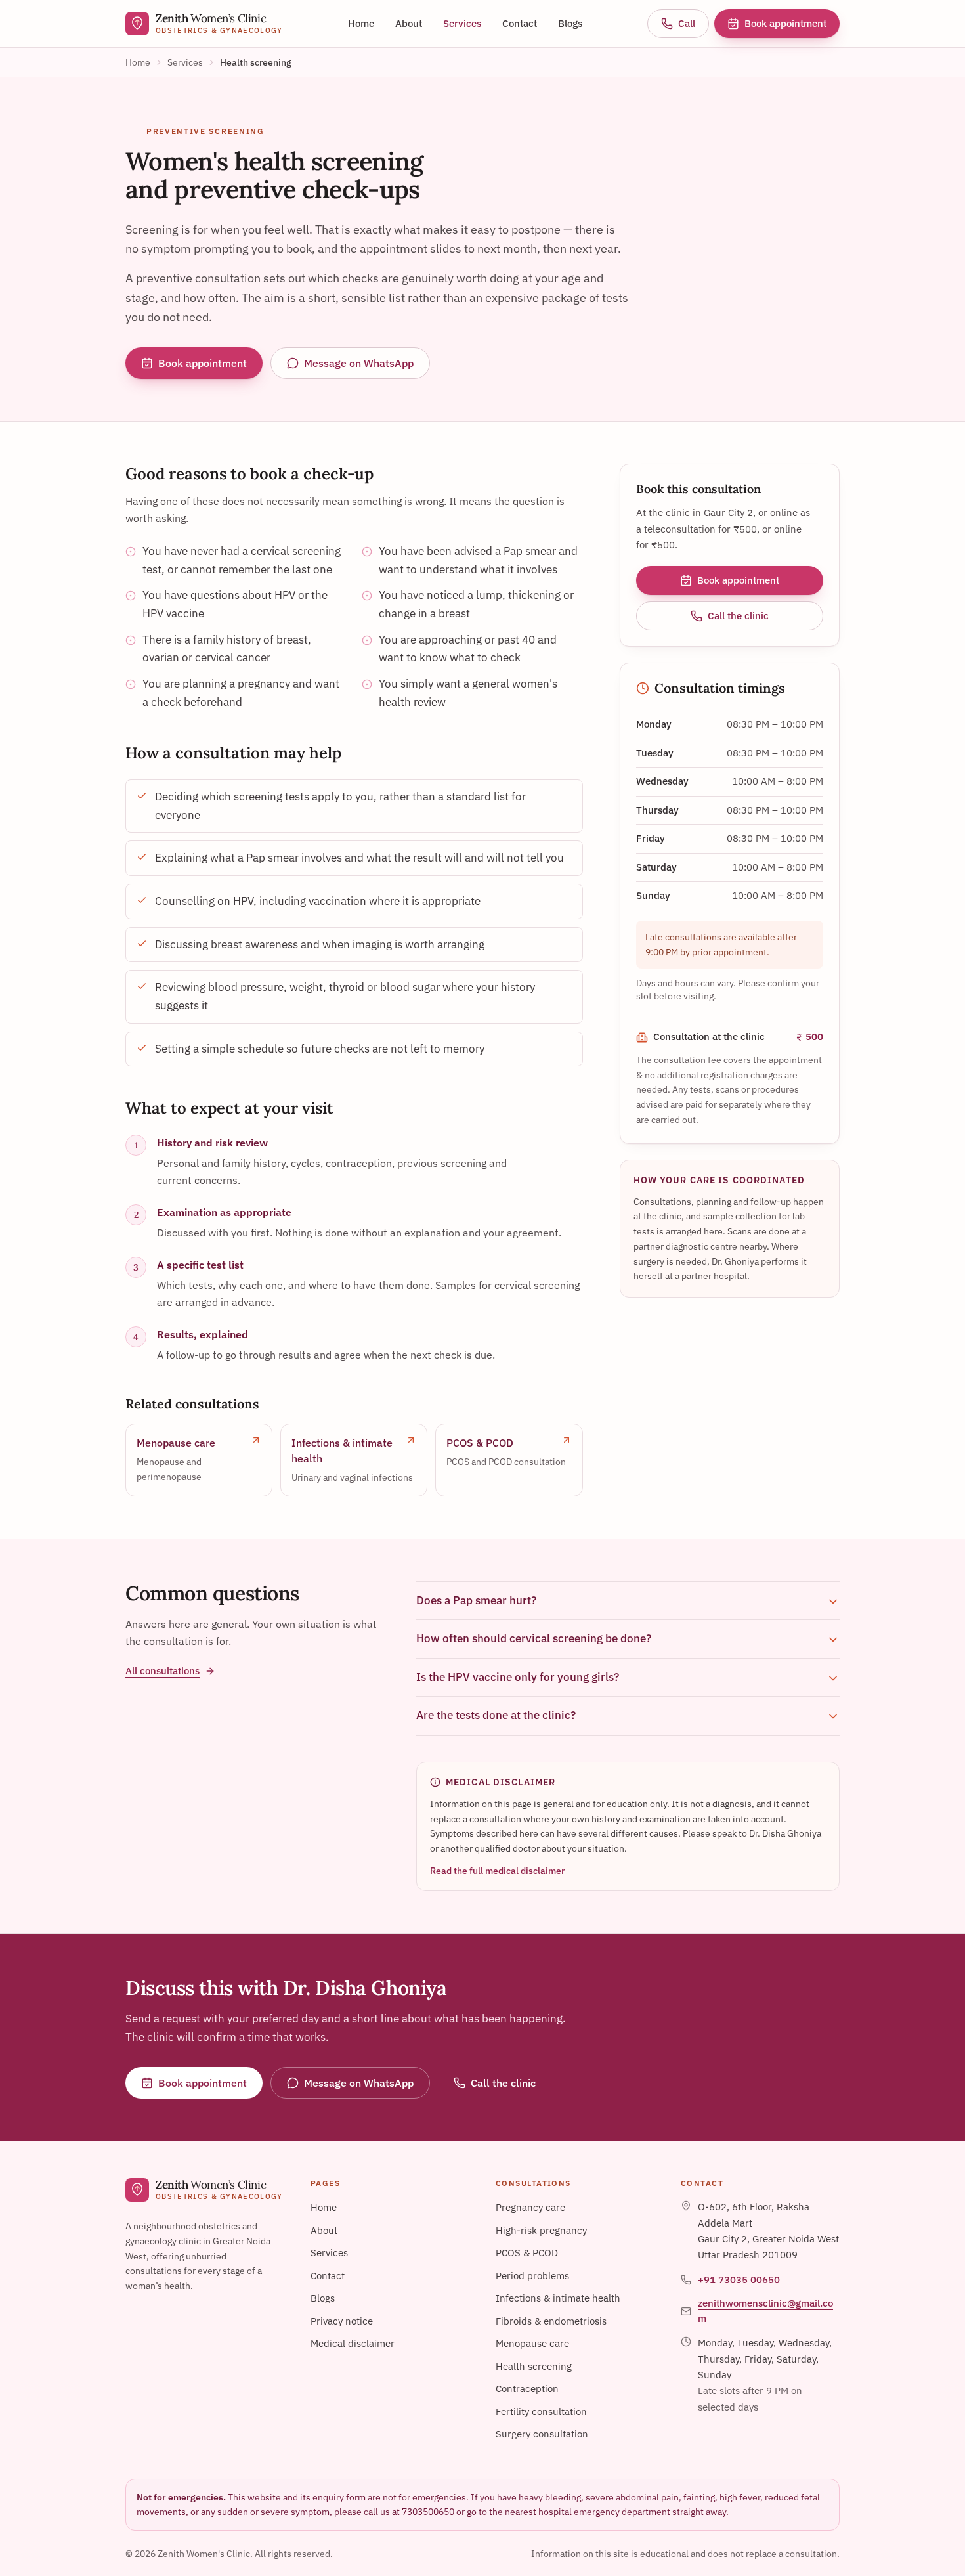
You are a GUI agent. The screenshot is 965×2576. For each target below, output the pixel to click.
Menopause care (532, 2343)
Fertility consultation (541, 2412)
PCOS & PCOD (527, 2253)
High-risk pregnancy (541, 2230)
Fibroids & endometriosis (551, 2321)
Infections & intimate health (558, 2298)
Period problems (532, 2276)
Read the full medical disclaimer (497, 1871)
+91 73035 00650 (739, 2280)
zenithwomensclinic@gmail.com (765, 2311)
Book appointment (785, 23)
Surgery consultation (542, 2434)
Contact (520, 23)
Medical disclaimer (353, 2343)
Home (361, 23)
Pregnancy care (530, 2207)
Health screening (534, 2366)
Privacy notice (342, 2321)
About (409, 23)
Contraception (527, 2389)
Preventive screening (205, 131)
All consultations (162, 1671)
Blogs (570, 23)
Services (462, 23)
